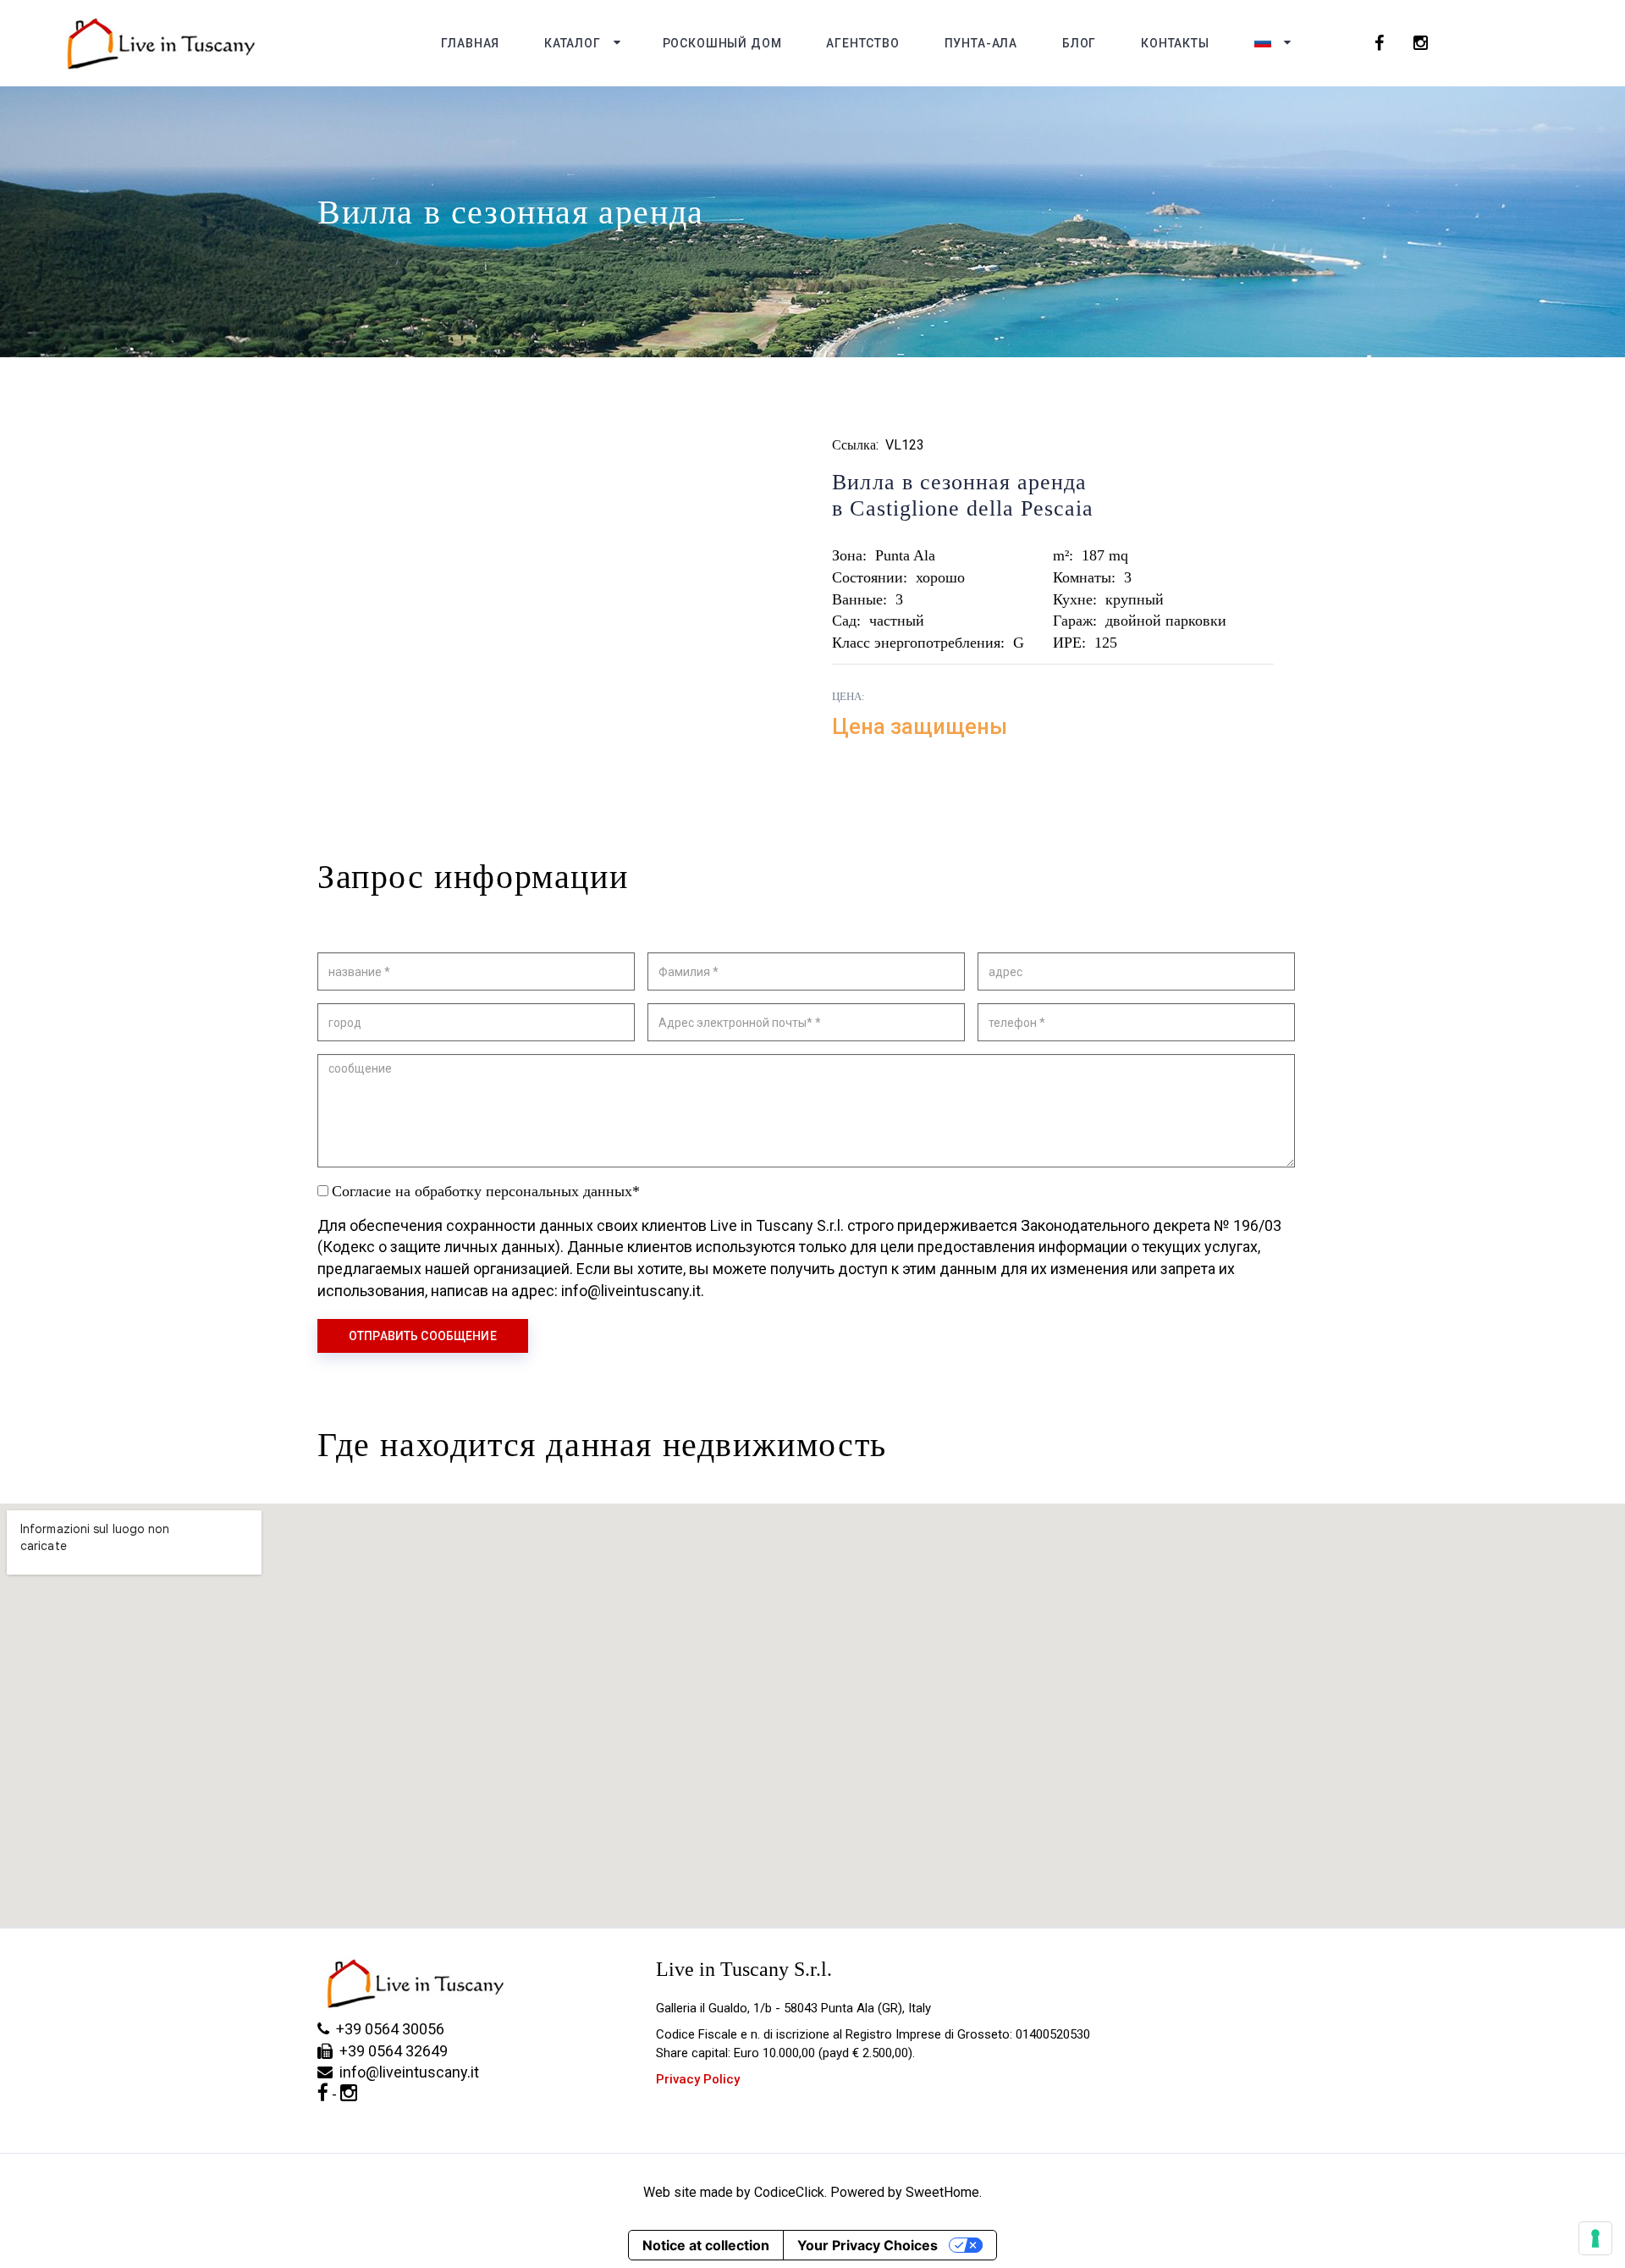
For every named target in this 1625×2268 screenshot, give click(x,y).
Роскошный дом (722, 43)
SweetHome (942, 2192)
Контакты (1175, 43)
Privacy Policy (698, 2079)
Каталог (573, 43)
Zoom (736, 687)
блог (1079, 43)
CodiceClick (789, 2192)
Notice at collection (706, 2245)
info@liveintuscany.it (406, 2072)
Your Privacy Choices (868, 2245)
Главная (470, 43)
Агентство (863, 43)
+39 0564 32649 (390, 2051)
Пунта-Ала (981, 43)
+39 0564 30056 (387, 2029)
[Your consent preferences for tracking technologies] (1595, 2238)
